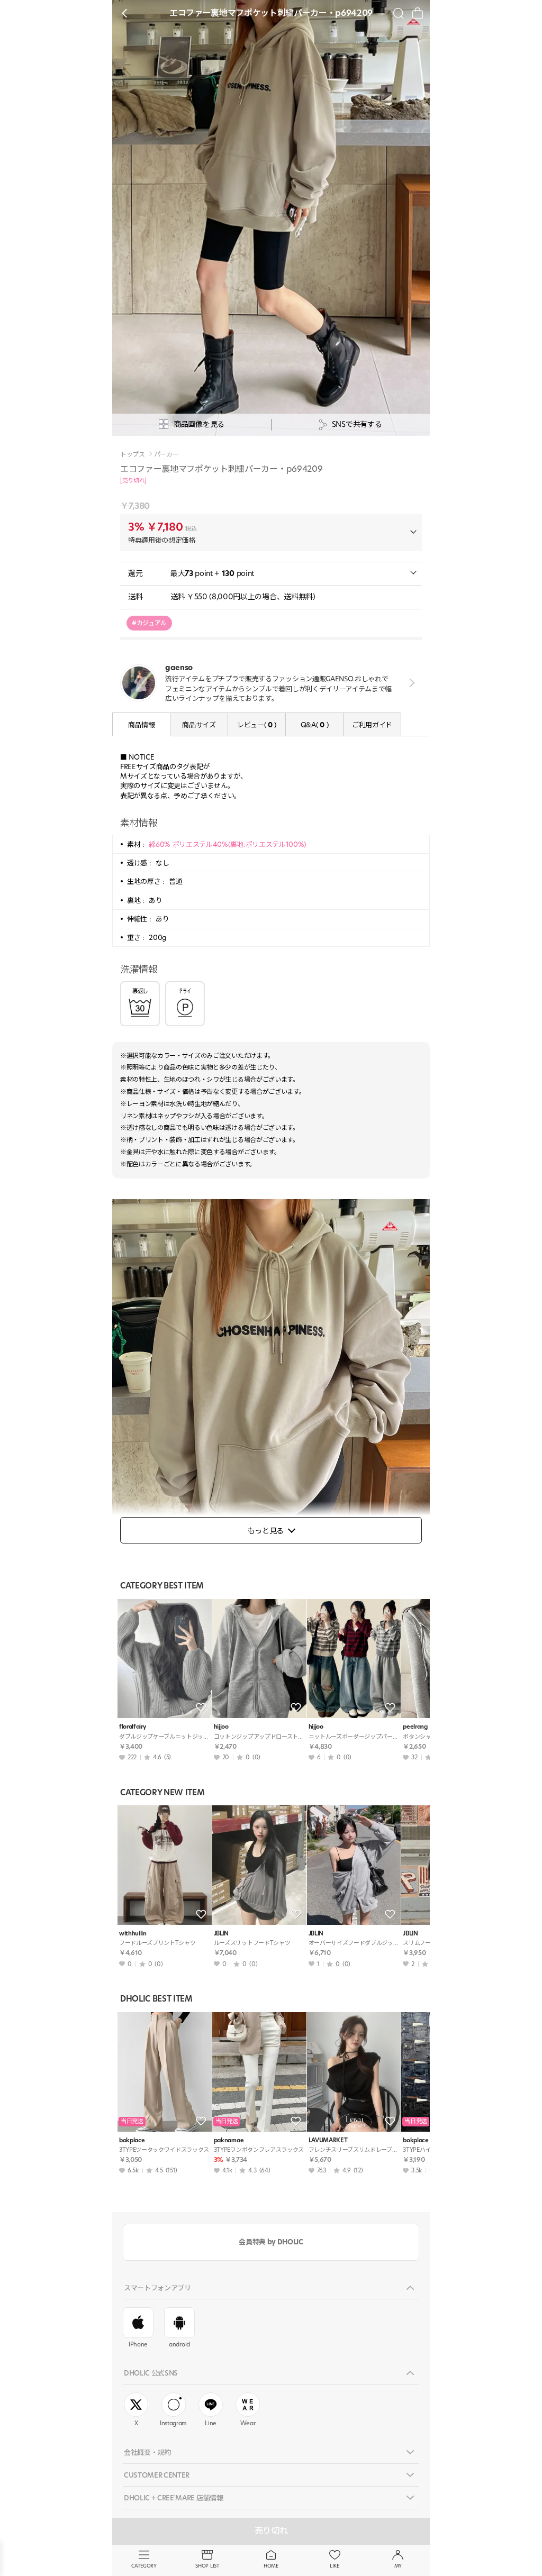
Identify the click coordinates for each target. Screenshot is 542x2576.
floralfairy (132, 1727)
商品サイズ (199, 725)
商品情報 (142, 725)
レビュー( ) (257, 725)
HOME (271, 2566)
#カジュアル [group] (149, 623)
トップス (133, 454)
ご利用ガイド (372, 725)
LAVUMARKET (328, 2140)
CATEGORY (144, 2566)
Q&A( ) (314, 725)
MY (398, 2566)
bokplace (132, 2140)
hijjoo (221, 1727)
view (410, 683)
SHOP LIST (207, 2566)
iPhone (138, 2344)
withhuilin (133, 1934)
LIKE (335, 2566)
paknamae (229, 2140)
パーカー (166, 454)
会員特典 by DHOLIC (271, 2242)
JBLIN (221, 1934)
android (179, 2344)
